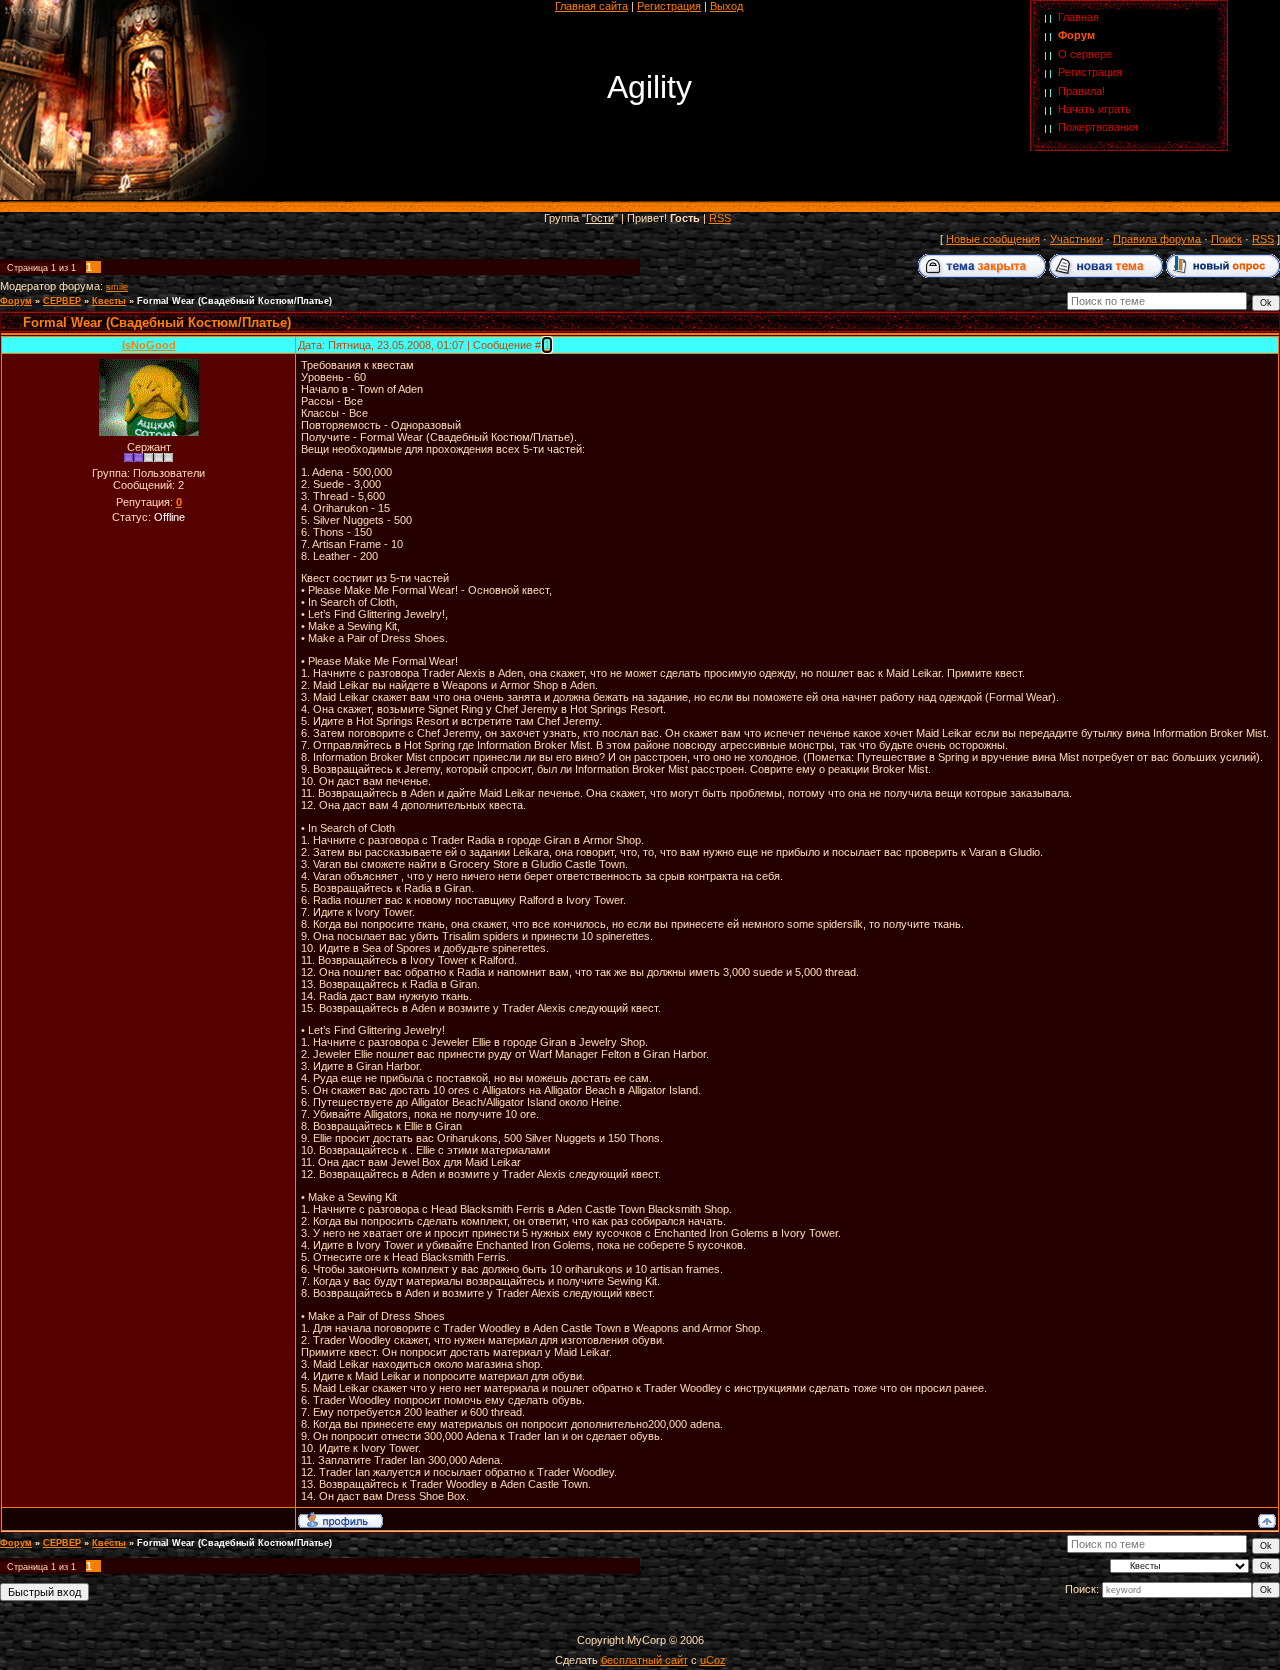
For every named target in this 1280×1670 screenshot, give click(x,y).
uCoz (713, 1660)
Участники (1076, 239)
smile (117, 287)
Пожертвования (1098, 127)
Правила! (1081, 91)
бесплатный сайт (644, 1660)
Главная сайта (591, 6)
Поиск (1226, 239)
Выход (726, 6)
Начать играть (1094, 109)
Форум (1076, 35)
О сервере (1085, 54)
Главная (1078, 17)
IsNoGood (149, 345)
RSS (720, 218)
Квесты (109, 301)
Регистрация (669, 6)
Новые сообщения (993, 239)
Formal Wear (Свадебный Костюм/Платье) (234, 301)
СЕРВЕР (62, 301)
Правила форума (1157, 239)
